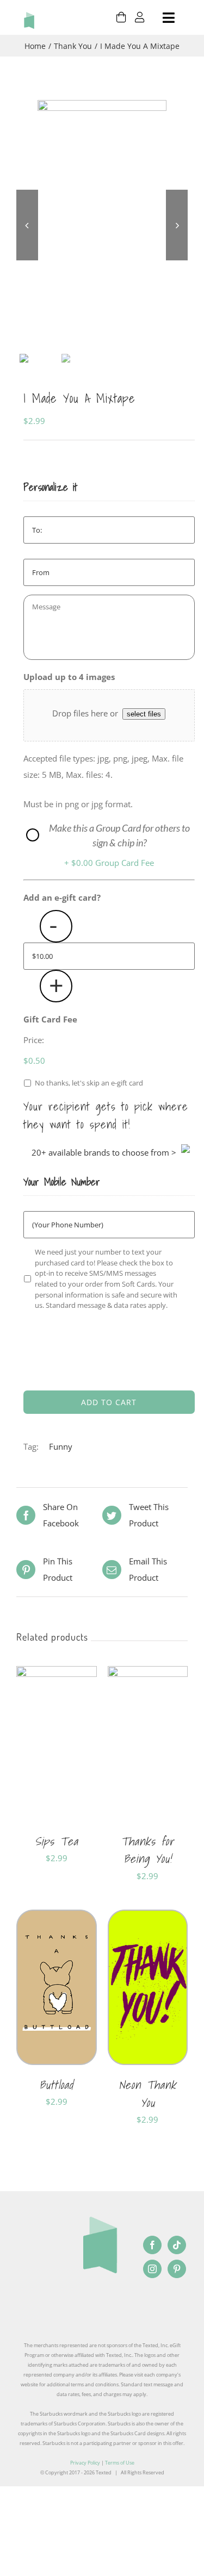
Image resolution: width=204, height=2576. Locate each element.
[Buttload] (57, 1918)
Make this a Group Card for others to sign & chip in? (119, 835)
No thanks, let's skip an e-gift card (89, 1083)
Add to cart (109, 1402)
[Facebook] (152, 2245)
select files (144, 714)
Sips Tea (57, 1841)
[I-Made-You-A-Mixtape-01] (102, 225)
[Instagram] (152, 2269)
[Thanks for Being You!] (148, 1674)
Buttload (56, 2085)
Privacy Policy (85, 2463)
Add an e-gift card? (62, 898)
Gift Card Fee (50, 1019)
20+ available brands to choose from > (104, 1152)
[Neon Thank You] (148, 1918)
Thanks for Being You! (147, 1850)
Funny (61, 1446)
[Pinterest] (177, 2269)
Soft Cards (66, 1888)
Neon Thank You (147, 2094)
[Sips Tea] (57, 1674)
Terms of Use (120, 2463)
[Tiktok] (177, 2245)
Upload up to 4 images (69, 677)
